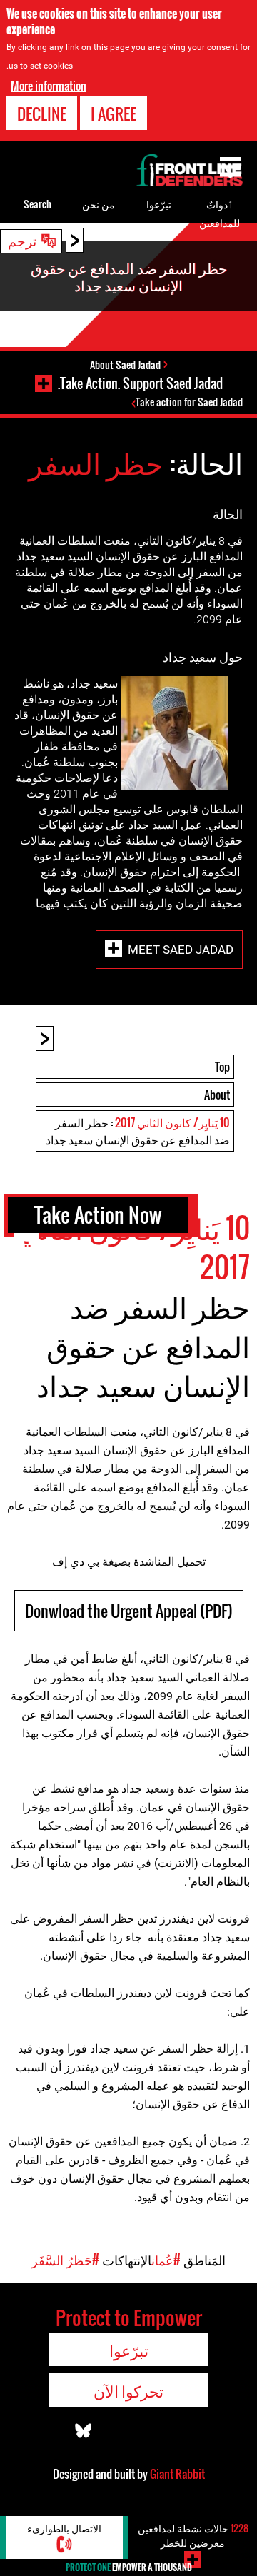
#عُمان (166, 2260)
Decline (42, 114)
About (217, 1095)
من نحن (99, 204)
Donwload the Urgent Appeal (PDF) (129, 1611)
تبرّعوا (159, 204)
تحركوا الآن (128, 2390)
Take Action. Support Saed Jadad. (140, 383)
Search (37, 204)
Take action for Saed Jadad (189, 402)
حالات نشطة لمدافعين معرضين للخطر (193, 2535)
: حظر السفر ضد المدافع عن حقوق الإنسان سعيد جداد (138, 1131)
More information (49, 86)
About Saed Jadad (125, 364)
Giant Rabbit (177, 2474)
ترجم (22, 240)
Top (222, 1067)
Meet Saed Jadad (181, 949)
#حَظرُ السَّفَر (65, 2260)
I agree (114, 114)
